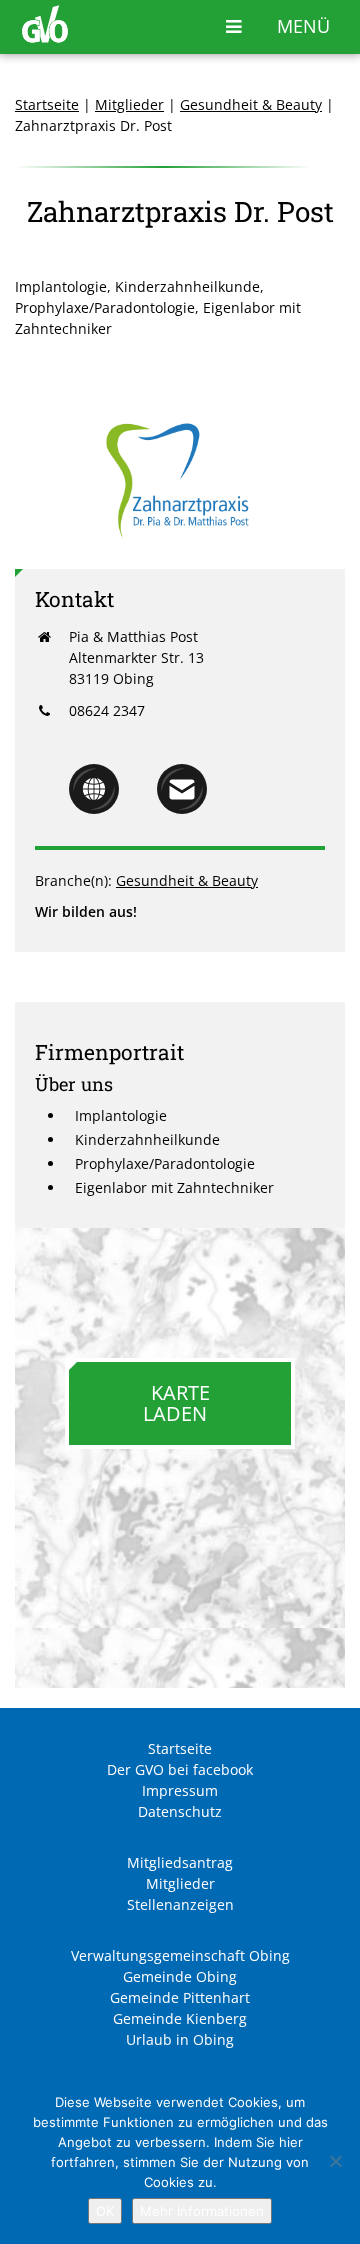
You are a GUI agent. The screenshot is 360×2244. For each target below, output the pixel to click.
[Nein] (335, 2161)
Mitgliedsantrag (180, 1862)
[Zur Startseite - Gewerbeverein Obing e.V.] (45, 37)
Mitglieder (129, 104)
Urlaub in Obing (180, 2039)
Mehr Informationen (202, 2211)
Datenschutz (180, 1811)
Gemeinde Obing (180, 1976)
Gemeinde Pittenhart (180, 1997)
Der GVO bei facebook (180, 1769)
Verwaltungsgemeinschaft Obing (180, 1955)
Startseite (47, 104)
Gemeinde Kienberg (180, 2018)
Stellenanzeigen (180, 1904)
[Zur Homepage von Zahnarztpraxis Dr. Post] (94, 808)
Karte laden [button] (176, 1403)
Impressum (180, 1790)
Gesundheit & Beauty (251, 104)
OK (105, 2211)
